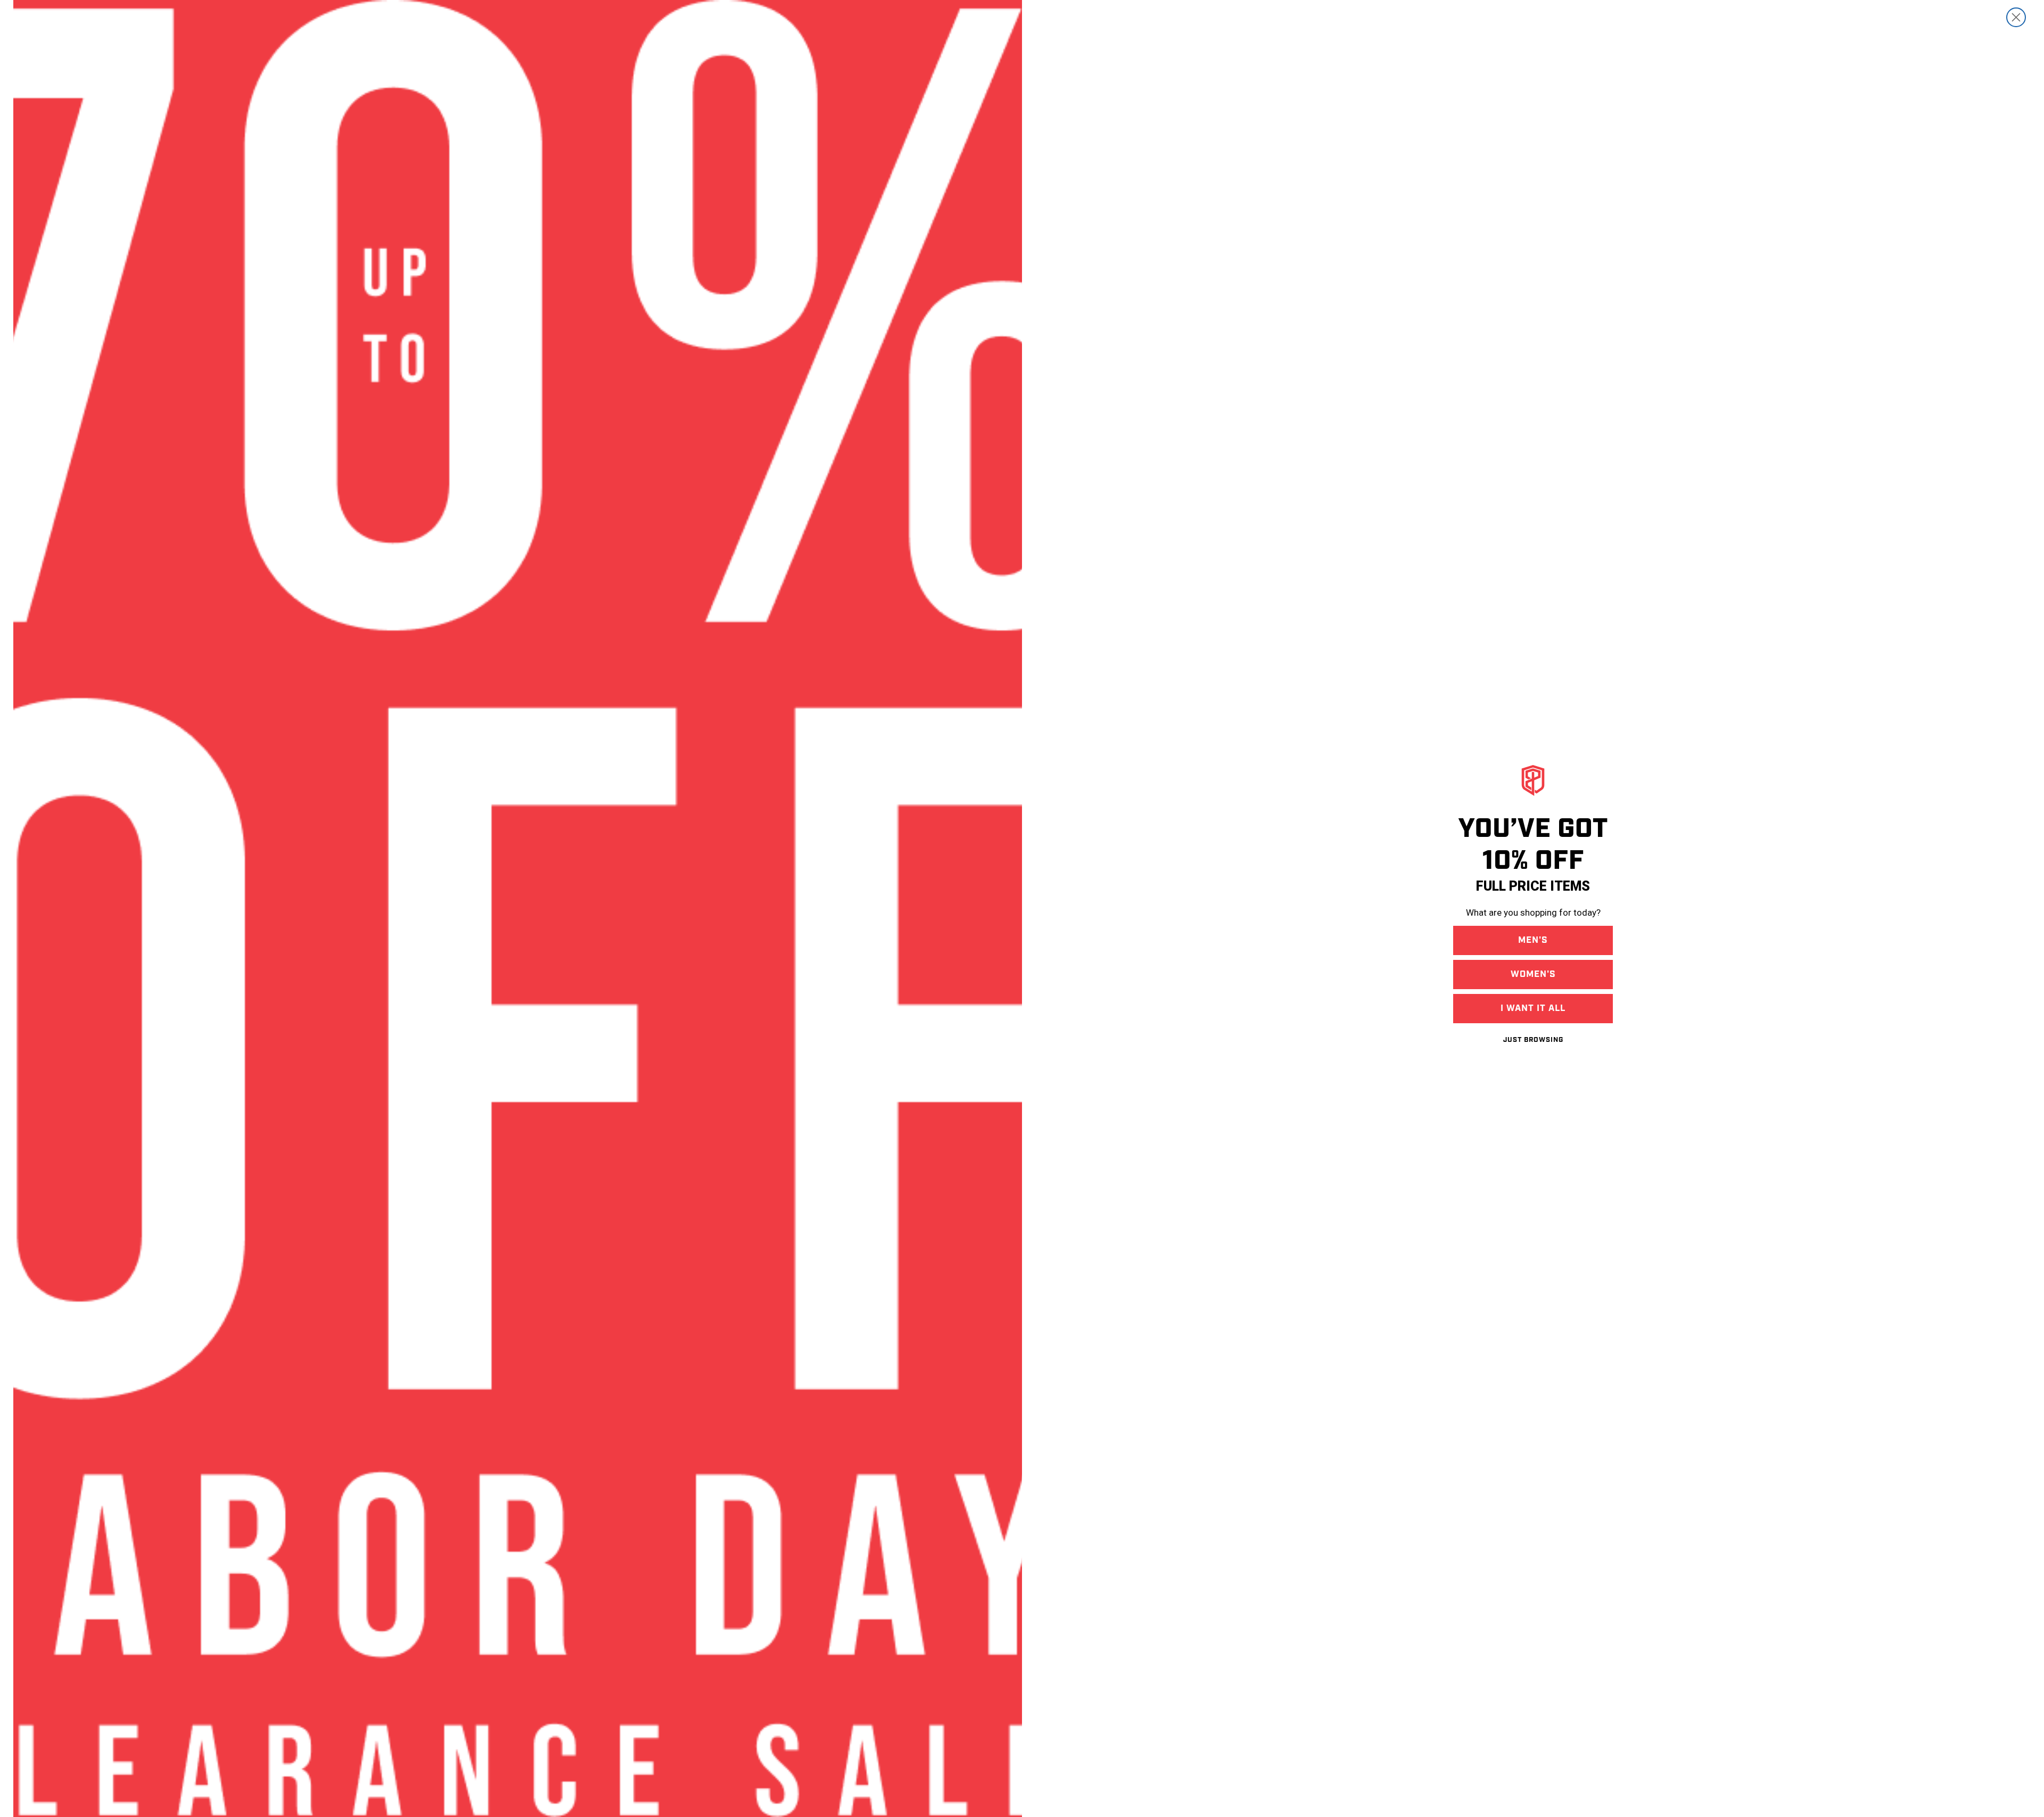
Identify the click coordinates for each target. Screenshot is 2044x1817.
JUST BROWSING (1533, 1040)
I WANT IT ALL (1533, 1008)
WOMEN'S (1533, 974)
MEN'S (1533, 940)
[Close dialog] (2016, 17)
